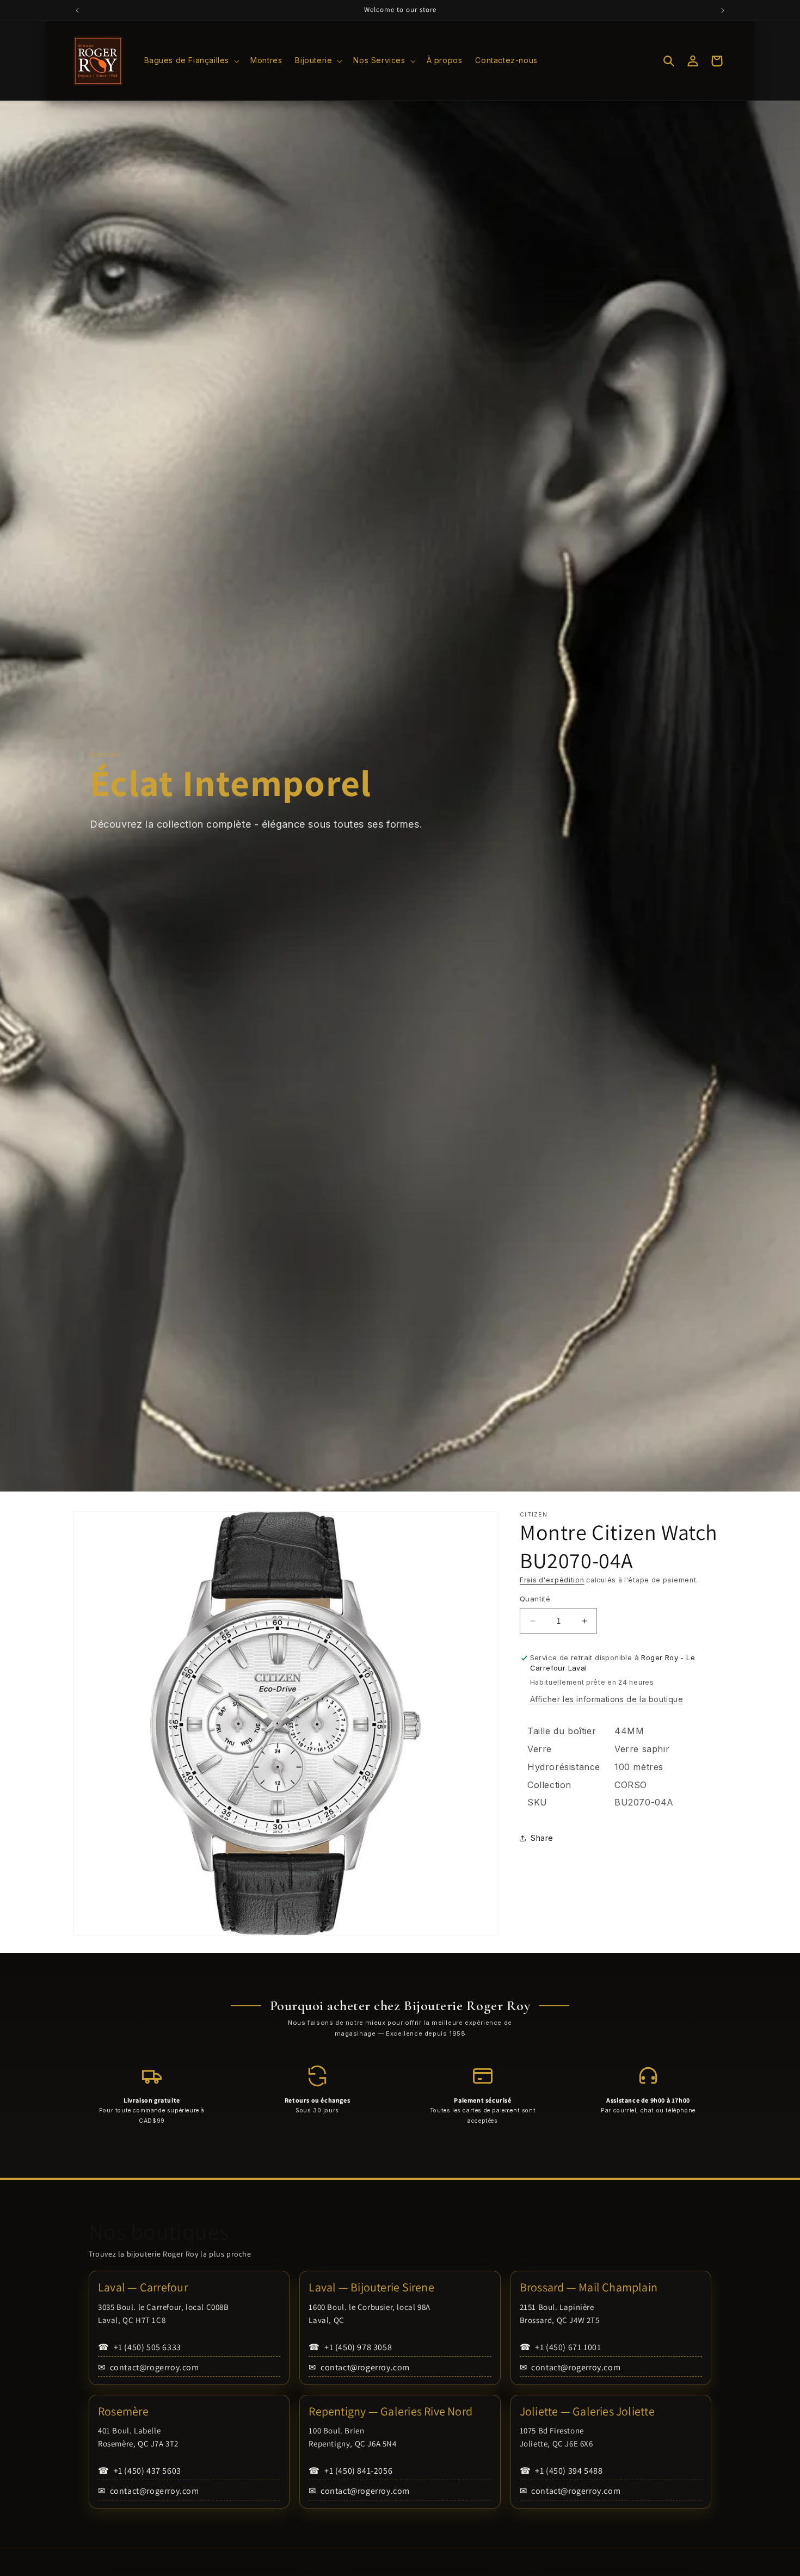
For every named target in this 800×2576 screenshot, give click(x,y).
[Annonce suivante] (723, 10)
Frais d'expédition (552, 1580)
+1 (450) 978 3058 (350, 2347)
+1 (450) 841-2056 (350, 2471)
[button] (191, 60)
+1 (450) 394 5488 (561, 2471)
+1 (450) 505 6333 (140, 2347)
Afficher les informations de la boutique (607, 1700)
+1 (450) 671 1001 (561, 2347)
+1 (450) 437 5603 (140, 2471)
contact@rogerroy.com (149, 2367)
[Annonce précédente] (77, 10)
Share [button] (542, 1838)
